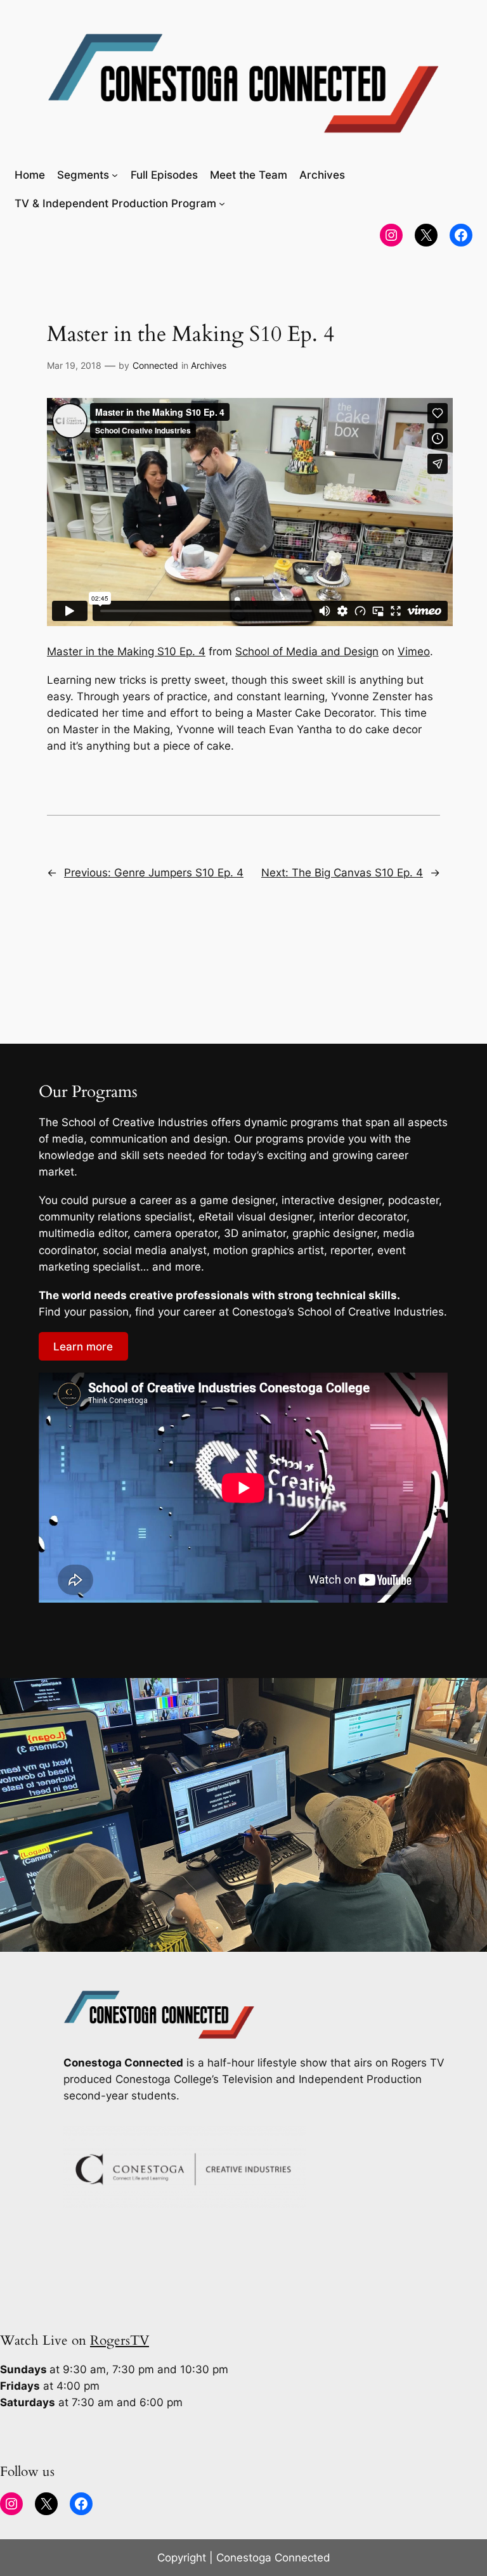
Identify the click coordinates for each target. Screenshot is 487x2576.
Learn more (83, 1347)
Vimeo (414, 651)
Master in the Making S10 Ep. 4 (126, 651)
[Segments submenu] (115, 175)
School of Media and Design (307, 651)
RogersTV (120, 2341)
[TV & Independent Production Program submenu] (222, 203)
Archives (209, 365)
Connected (155, 365)
